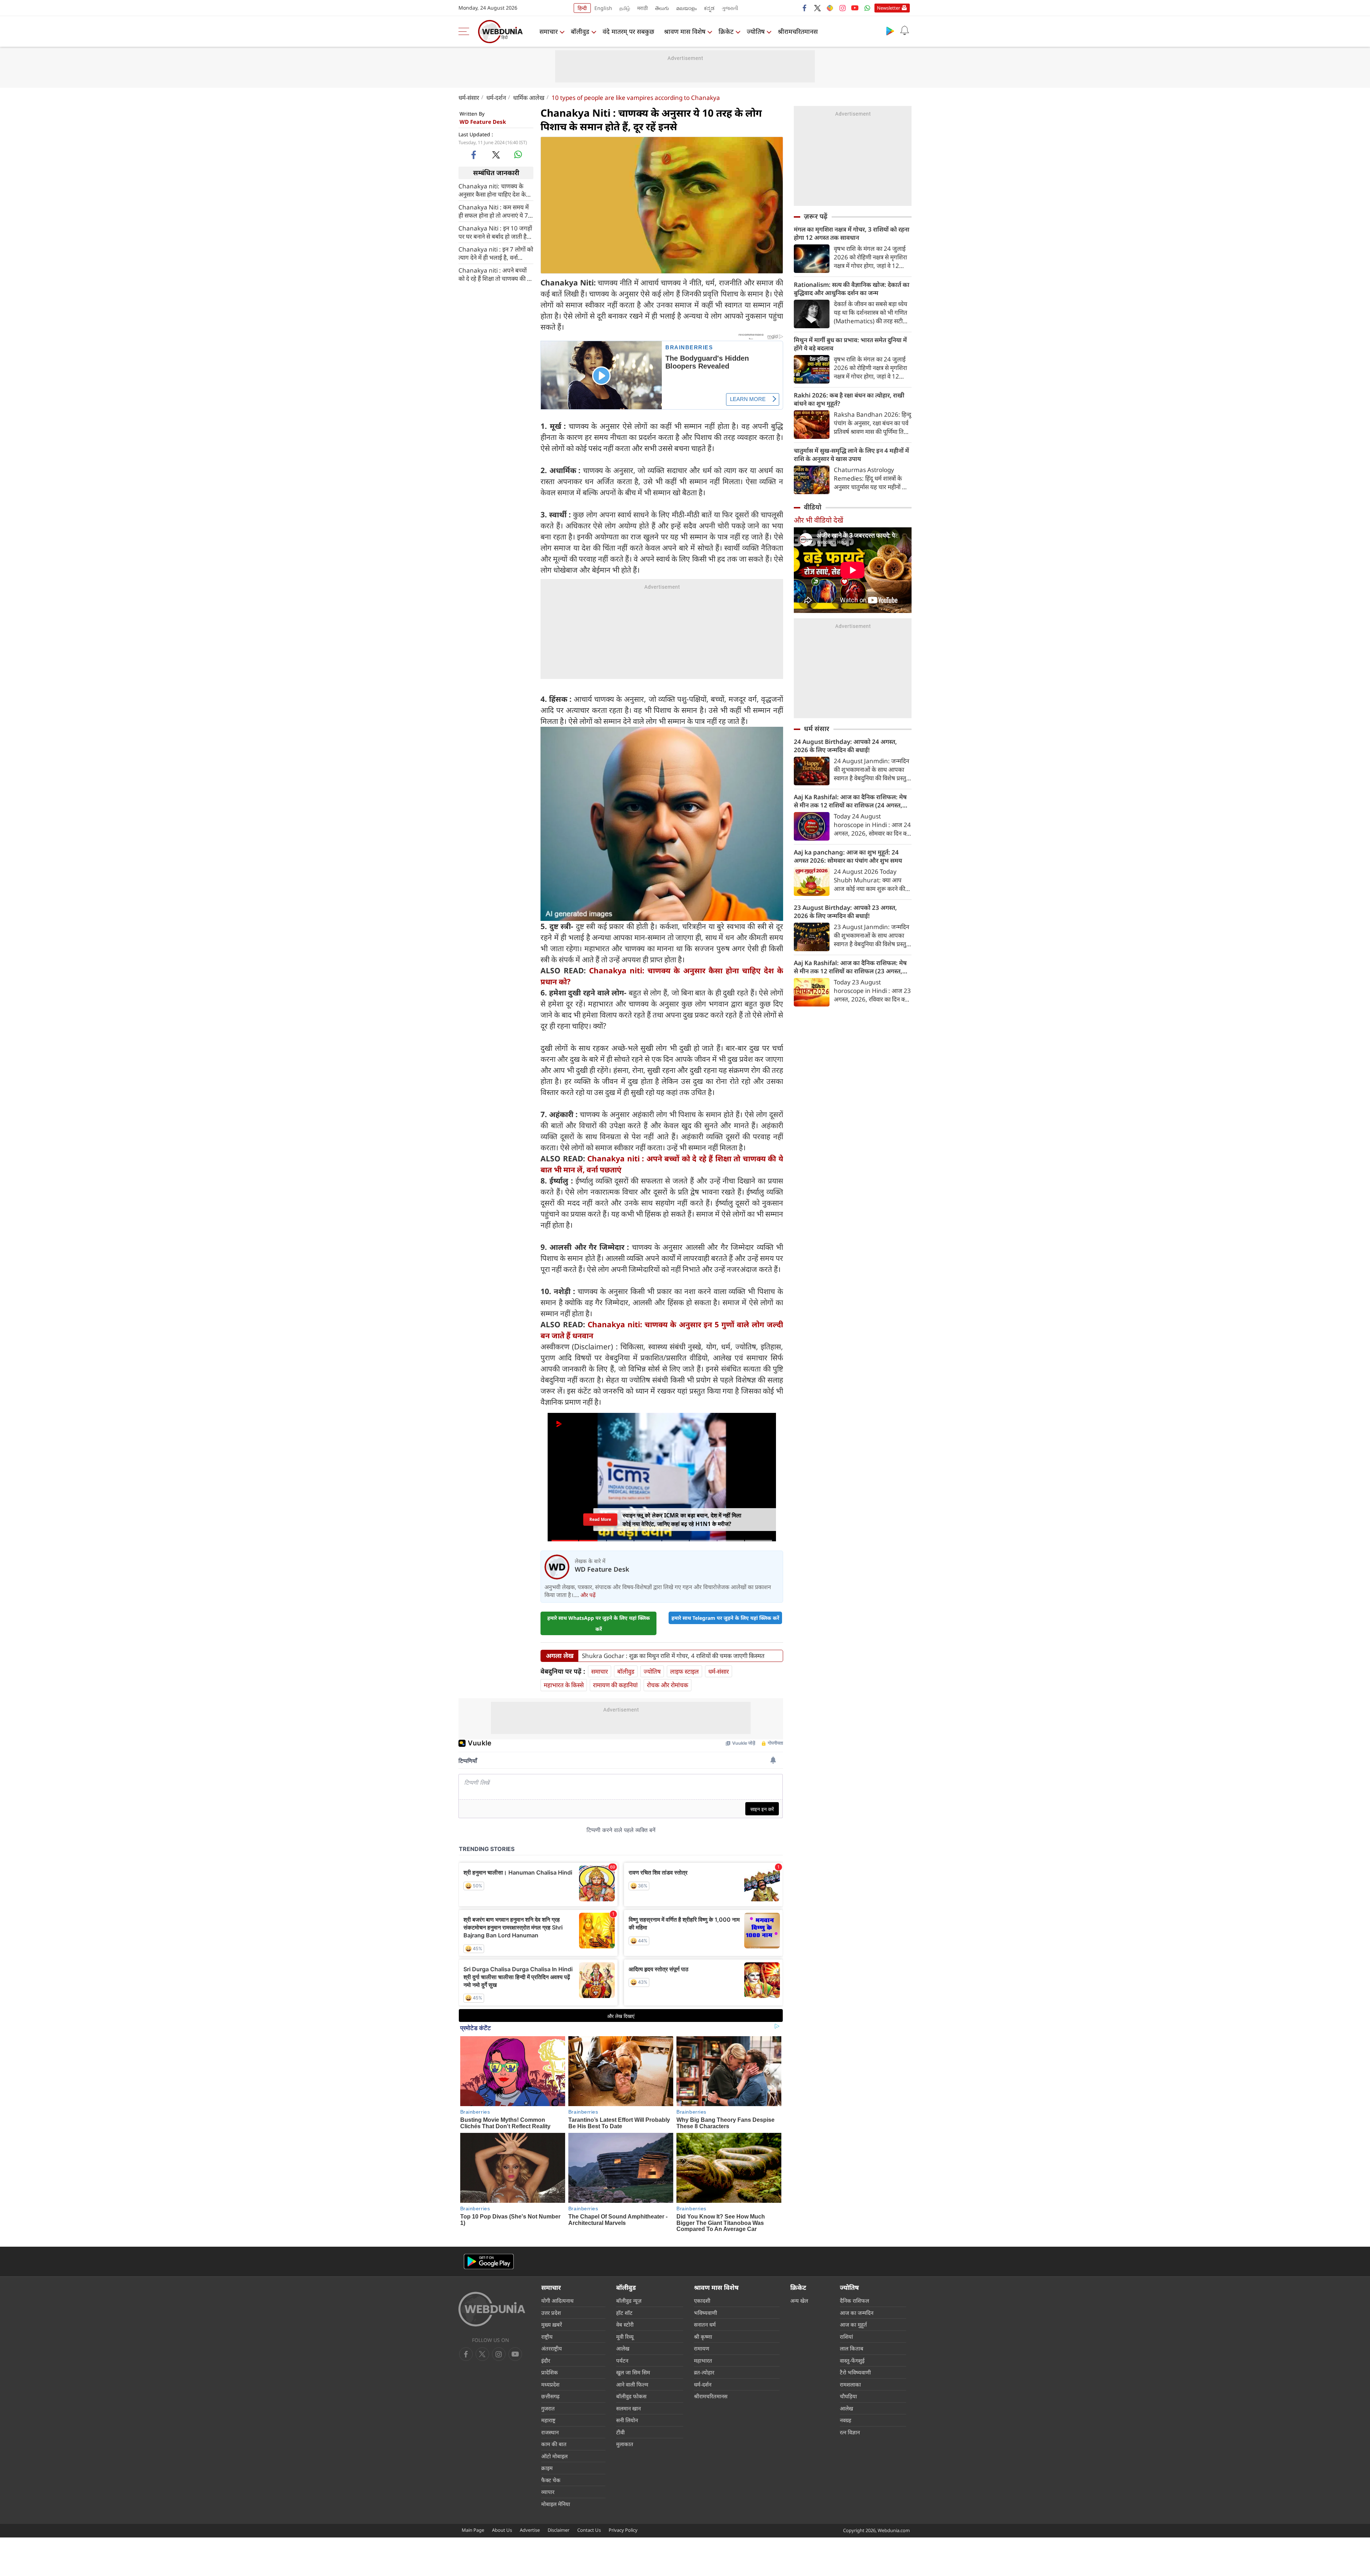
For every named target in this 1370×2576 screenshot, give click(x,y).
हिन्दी (582, 8)
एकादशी (702, 2301)
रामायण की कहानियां (615, 1685)
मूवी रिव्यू (625, 2337)
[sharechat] (830, 8)
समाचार (549, 31)
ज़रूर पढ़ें (816, 216)
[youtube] (855, 8)
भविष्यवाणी (706, 2313)
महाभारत (703, 2361)
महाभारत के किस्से (564, 1685)
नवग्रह (846, 2420)
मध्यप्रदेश (550, 2384)
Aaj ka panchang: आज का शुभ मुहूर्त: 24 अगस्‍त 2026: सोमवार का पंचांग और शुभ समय (848, 856)
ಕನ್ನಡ (709, 8)
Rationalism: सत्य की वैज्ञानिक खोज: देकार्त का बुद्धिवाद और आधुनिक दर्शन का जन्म (852, 289)
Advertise (530, 2530)
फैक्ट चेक (551, 2480)
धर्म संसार (816, 729)
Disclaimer (559, 2530)
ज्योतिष (756, 31)
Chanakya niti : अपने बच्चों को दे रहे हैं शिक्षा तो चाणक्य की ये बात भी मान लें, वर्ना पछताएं (494, 274)
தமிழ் (625, 8)
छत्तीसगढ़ (550, 2396)
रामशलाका (850, 2384)
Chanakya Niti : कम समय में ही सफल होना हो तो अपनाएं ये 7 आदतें (494, 211)
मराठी (643, 8)
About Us (502, 2530)
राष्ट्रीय (547, 2337)
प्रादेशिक (550, 2372)
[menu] (466, 31)
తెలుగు (662, 8)
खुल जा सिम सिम (633, 2372)
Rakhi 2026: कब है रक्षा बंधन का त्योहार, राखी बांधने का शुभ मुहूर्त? (849, 399)
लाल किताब (852, 2348)
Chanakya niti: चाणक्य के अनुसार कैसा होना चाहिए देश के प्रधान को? (492, 190)
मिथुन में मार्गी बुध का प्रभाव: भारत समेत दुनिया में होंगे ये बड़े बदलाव (850, 344)
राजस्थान (550, 2432)
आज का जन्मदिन (857, 2313)
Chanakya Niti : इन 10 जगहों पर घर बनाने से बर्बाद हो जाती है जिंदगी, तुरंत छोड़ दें (495, 232)
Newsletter (889, 8)
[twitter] (817, 8)
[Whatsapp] (867, 8)
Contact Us (589, 2530)
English (603, 8)
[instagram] (842, 8)
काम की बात (554, 2444)
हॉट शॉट (624, 2313)
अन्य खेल (799, 2301)
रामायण (702, 2348)
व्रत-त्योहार (704, 2372)
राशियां (846, 2337)
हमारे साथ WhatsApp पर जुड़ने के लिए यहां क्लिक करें (599, 1623)
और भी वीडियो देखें (818, 520)
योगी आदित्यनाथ (557, 2301)
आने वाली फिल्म (632, 2384)
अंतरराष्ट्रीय (552, 2348)
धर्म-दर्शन (496, 98)
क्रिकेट (726, 31)
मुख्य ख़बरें (552, 2324)
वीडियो (813, 507)
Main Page (473, 2530)
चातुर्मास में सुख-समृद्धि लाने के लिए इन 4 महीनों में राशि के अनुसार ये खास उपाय (851, 455)
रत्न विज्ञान (850, 2432)
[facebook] (805, 8)
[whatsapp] (518, 154)
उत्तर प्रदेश (551, 2313)
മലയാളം (686, 8)
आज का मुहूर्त (853, 2324)
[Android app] (489, 2261)
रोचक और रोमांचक (668, 1685)
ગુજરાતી (730, 8)
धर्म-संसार (469, 98)
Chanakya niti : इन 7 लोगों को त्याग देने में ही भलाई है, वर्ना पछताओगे (496, 253)
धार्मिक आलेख (529, 98)
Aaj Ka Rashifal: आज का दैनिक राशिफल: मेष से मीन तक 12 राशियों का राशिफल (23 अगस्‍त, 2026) (850, 967)
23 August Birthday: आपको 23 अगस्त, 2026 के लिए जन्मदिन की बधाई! (845, 912)
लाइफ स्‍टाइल (684, 1671)
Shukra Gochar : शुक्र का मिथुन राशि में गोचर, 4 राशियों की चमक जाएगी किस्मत (673, 1656)
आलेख (623, 2348)
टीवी (620, 2432)
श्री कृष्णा (703, 2337)
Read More (600, 1519)
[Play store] (890, 31)
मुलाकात (625, 2444)
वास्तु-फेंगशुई (852, 2361)
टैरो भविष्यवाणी (855, 2372)
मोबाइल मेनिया (556, 2504)
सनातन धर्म (705, 2324)
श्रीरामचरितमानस (798, 31)
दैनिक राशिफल (854, 2301)
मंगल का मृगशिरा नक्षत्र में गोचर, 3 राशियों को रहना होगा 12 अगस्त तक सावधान (852, 233)
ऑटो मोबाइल (554, 2456)
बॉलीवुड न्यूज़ (629, 2301)
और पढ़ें (588, 1595)
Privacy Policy (623, 2530)
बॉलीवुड (580, 31)
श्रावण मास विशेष (685, 31)
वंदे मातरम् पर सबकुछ (628, 31)
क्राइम (547, 2468)
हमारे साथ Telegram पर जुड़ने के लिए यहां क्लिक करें (725, 1618)
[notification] (904, 31)
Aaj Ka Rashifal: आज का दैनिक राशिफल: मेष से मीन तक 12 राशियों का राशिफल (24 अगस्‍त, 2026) (850, 801)
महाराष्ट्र (548, 2420)
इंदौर (546, 2361)
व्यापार (548, 2492)
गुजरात (548, 2408)
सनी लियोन (627, 2420)
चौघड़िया (848, 2396)
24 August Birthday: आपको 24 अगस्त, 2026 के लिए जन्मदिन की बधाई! (845, 746)
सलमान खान (628, 2408)
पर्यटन (622, 2361)
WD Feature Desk (483, 122)
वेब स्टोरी (625, 2324)
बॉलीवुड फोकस (631, 2396)
